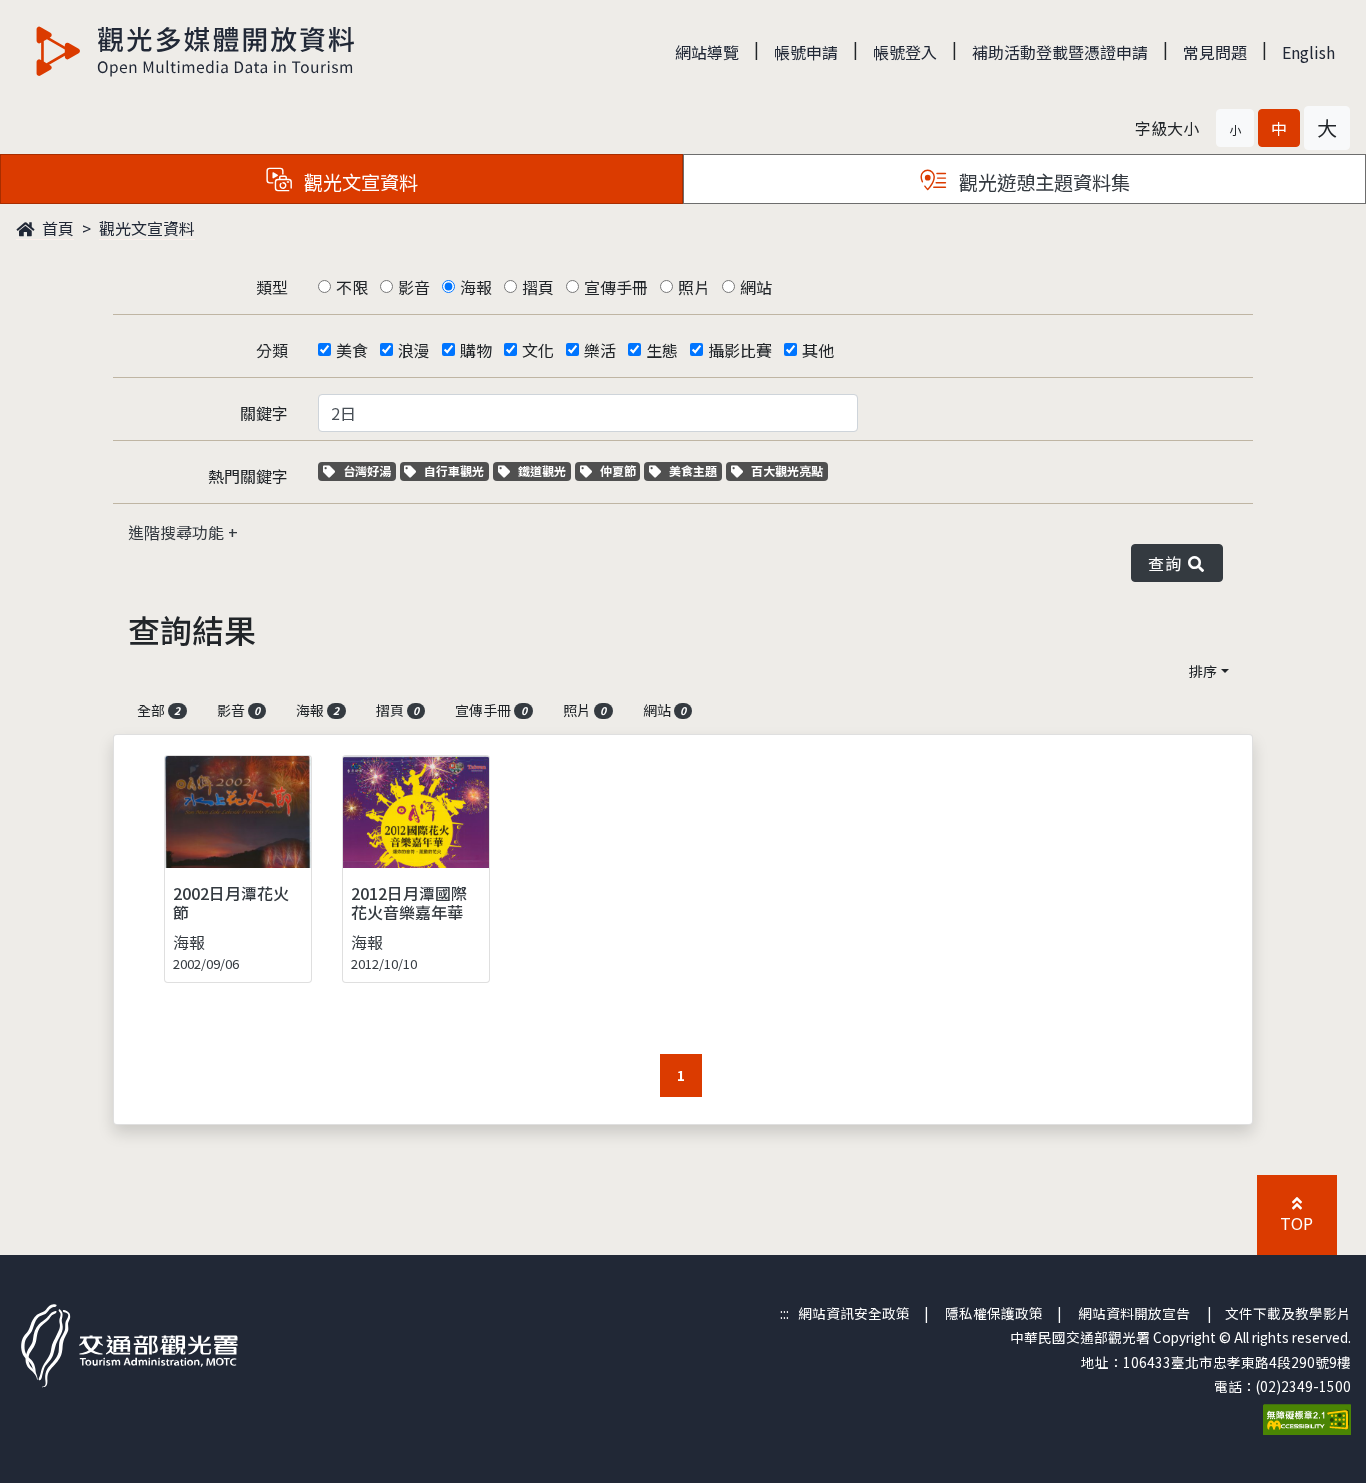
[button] (1235, 128)
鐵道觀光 (544, 470)
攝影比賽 (740, 350)
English (1308, 52)
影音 (414, 287)
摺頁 (538, 287)
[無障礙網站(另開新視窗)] (1307, 1417)
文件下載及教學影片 (1288, 1313)
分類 (272, 350)
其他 (818, 350)
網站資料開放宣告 (1134, 1313)
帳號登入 (905, 52)
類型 (272, 287)
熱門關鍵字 (248, 476)
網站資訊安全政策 (854, 1313)
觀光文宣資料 (147, 228)
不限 (352, 287)
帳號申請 (806, 52)
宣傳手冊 (616, 287)
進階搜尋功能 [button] (178, 532)
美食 (352, 350)
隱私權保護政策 (994, 1313)
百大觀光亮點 (786, 470)
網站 (756, 287)
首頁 (56, 228)
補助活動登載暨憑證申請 (1060, 52)
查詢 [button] (1168, 563)
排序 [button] (1203, 671)
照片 (694, 287)
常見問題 (1215, 52)
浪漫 (414, 350)
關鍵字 (264, 413)
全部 (158, 710)
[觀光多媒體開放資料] (196, 51)
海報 (476, 287)
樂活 (600, 350)
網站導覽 (707, 52)
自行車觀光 (453, 470)
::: (784, 1313)
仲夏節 (620, 470)
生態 (662, 350)
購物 (476, 350)
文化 (538, 350)
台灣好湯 (369, 470)
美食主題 (695, 470)
